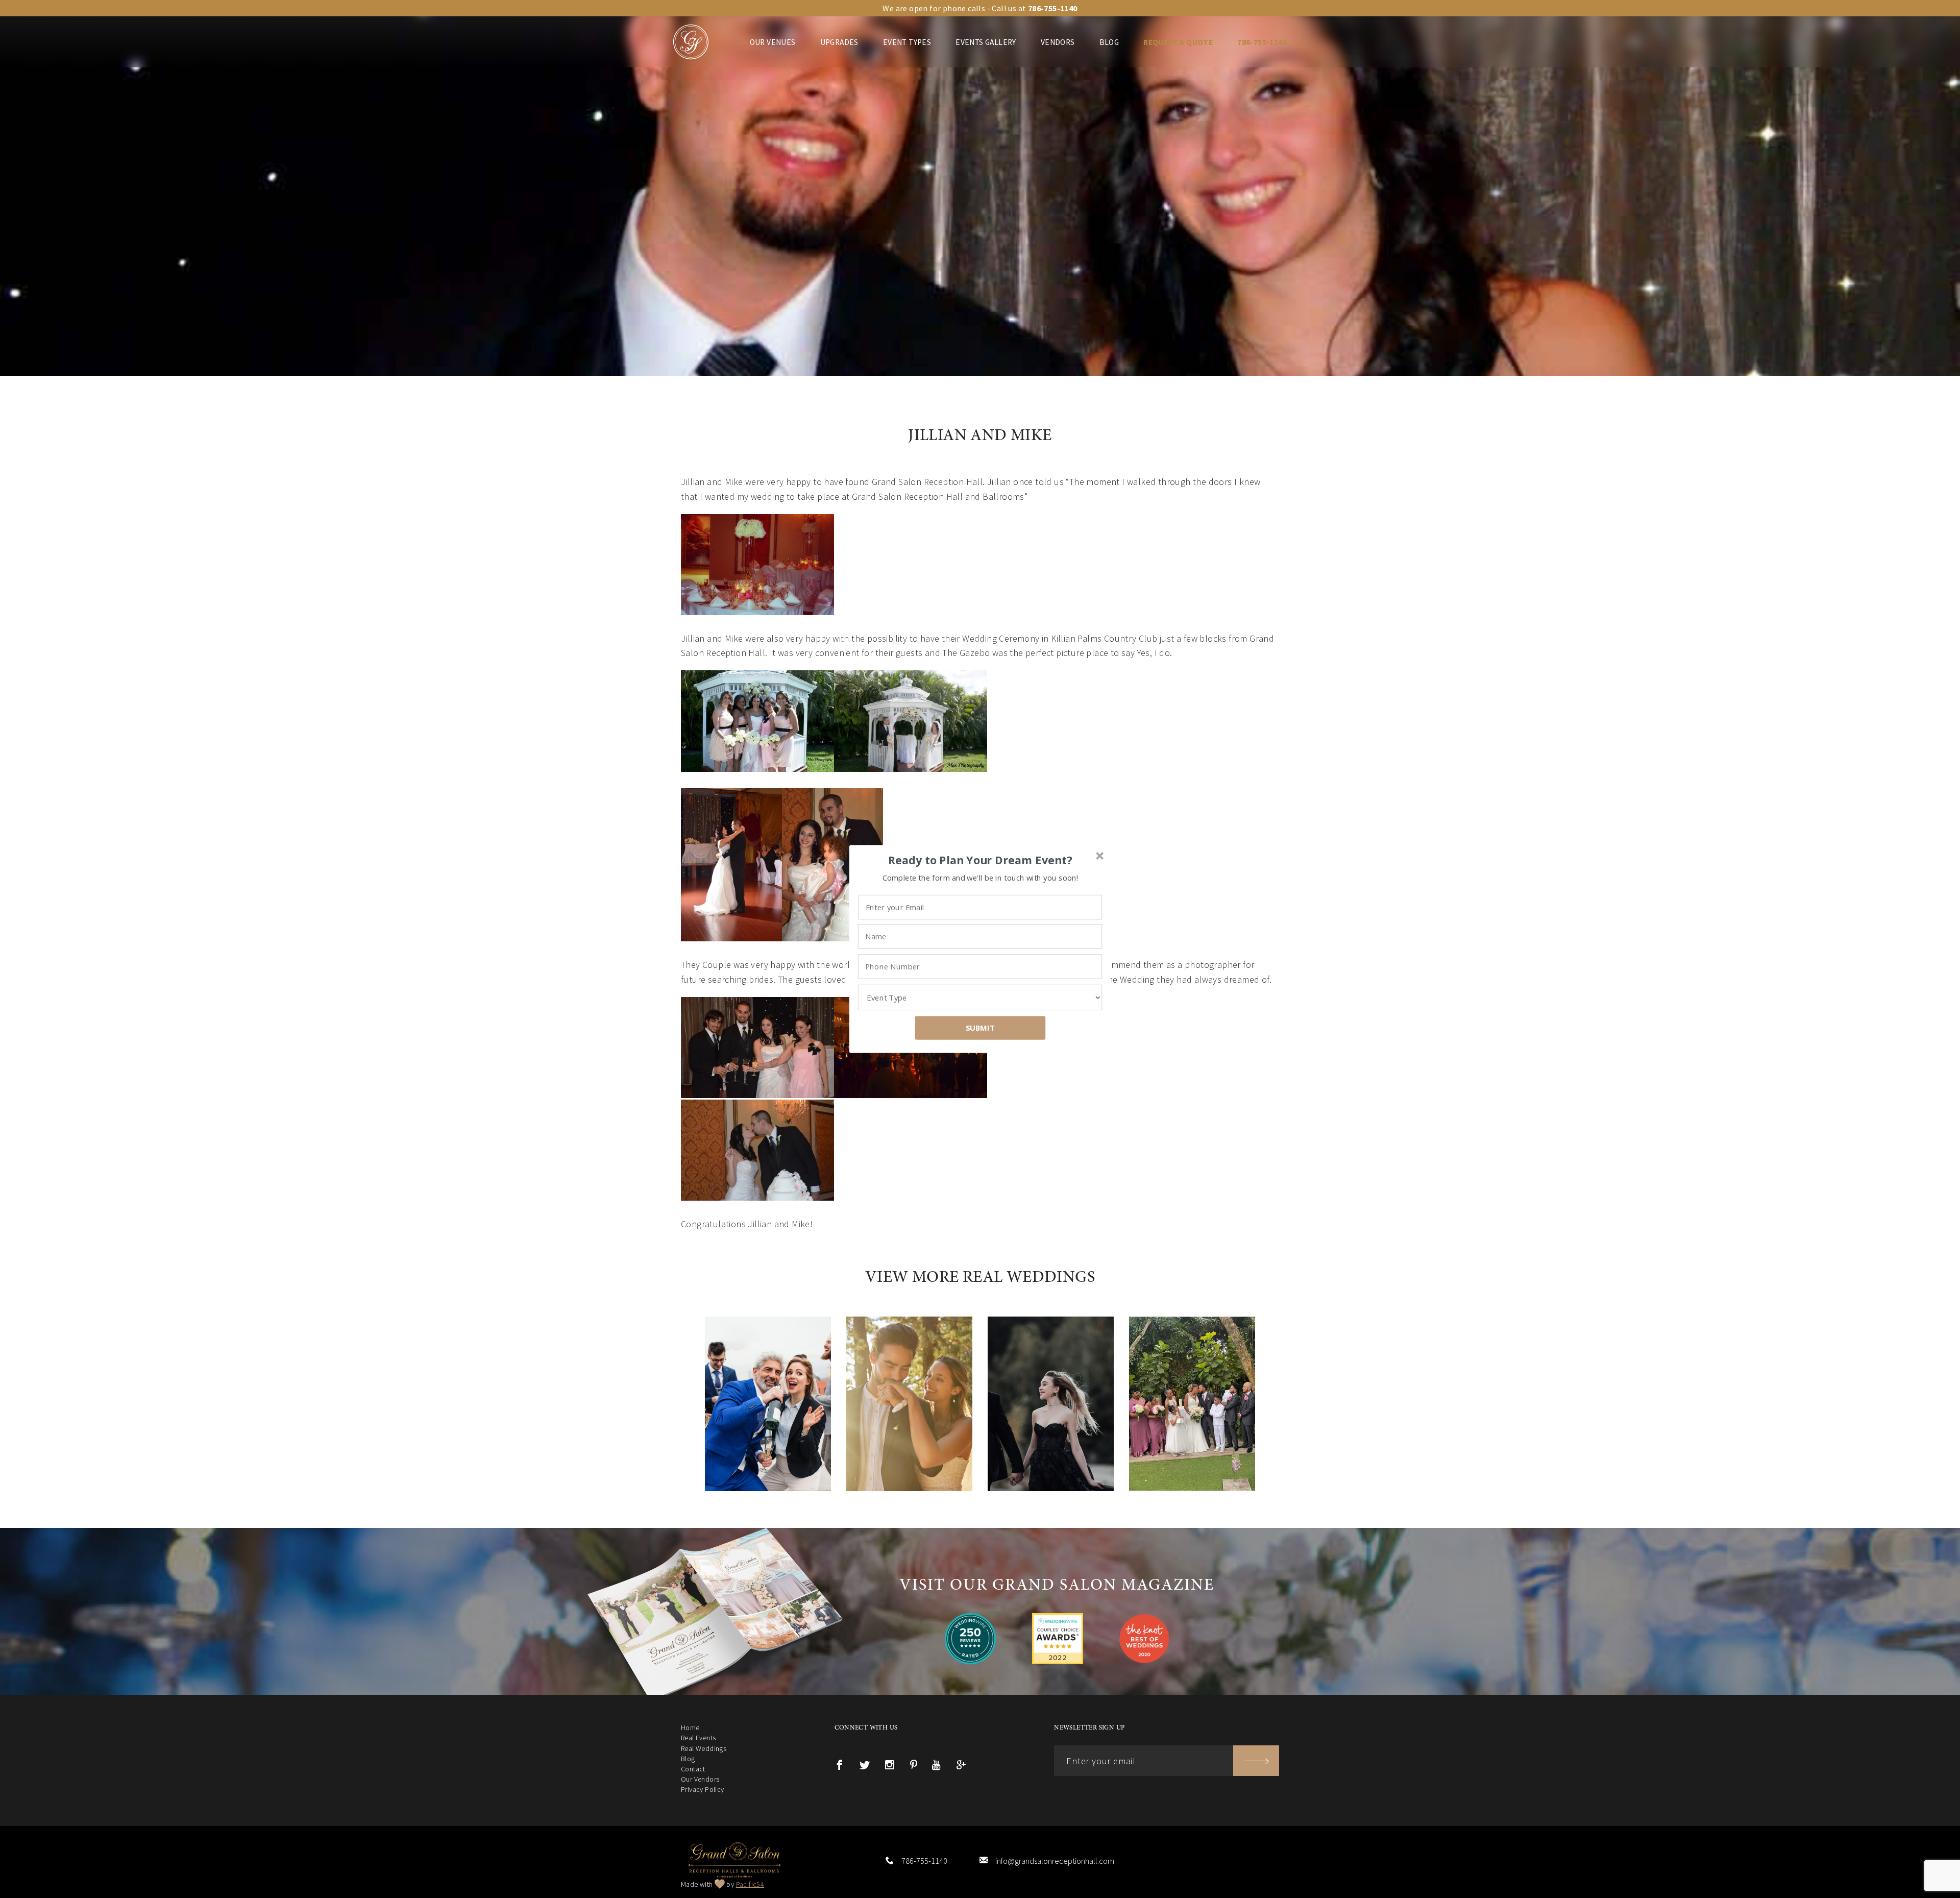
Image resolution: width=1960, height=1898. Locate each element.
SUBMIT (981, 1028)
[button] (981, 860)
